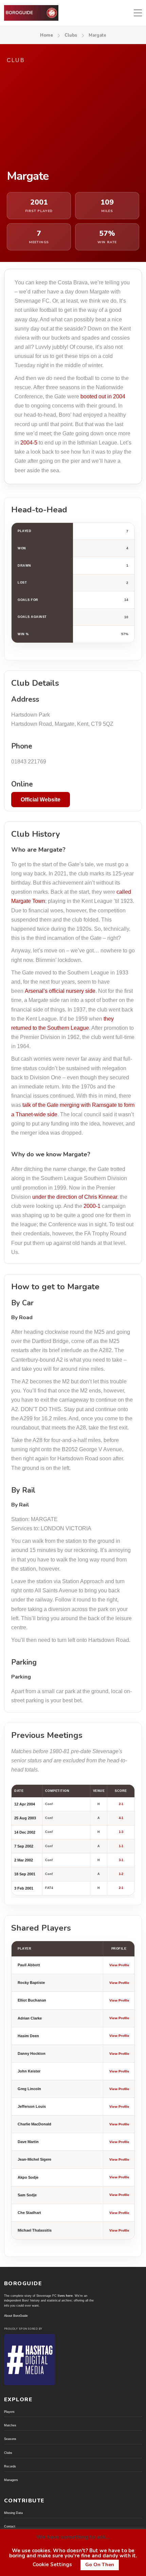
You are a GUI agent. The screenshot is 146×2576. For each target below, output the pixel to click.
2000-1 (92, 1206)
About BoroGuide (16, 2316)
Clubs (71, 35)
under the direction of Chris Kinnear (75, 1197)
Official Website (41, 800)
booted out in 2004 (103, 396)
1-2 (121, 1874)
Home (47, 35)
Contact (10, 2526)
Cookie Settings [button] (52, 2564)
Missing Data (13, 2513)
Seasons (10, 2439)
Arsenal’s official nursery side (60, 991)
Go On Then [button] (100, 2565)
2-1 (121, 1804)
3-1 (121, 1860)
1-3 (121, 1832)
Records (10, 2466)
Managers (11, 2480)
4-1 (121, 1818)
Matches (10, 2425)
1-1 (121, 1846)
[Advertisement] (73, 117)
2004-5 (29, 443)
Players (9, 2412)
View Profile (119, 1965)
